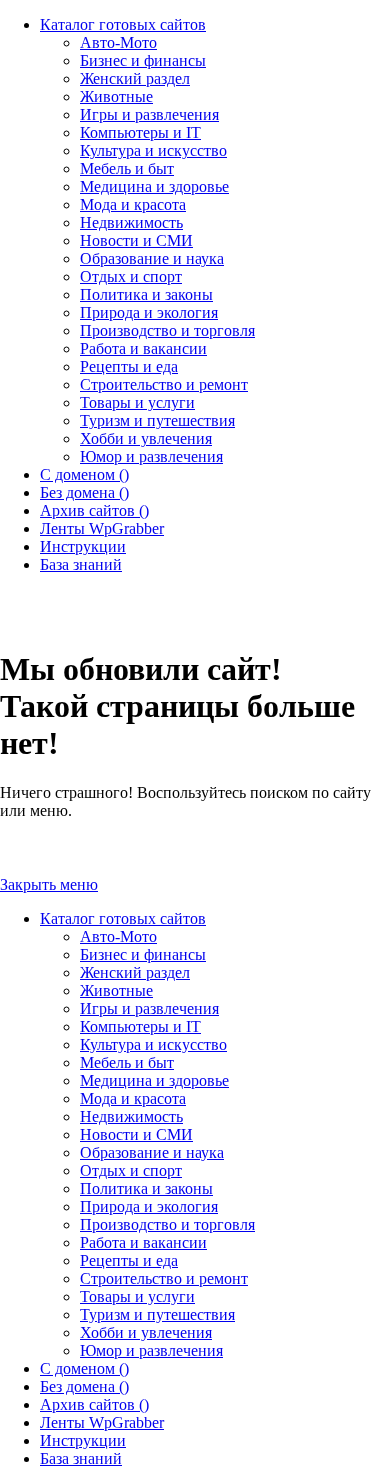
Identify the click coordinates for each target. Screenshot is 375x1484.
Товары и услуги (137, 1296)
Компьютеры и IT (140, 1026)
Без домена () (84, 1386)
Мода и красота (133, 1098)
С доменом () (84, 1368)
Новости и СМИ (136, 1134)
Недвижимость (131, 1116)
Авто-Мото (118, 936)
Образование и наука (152, 1152)
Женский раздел (135, 972)
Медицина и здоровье (154, 1080)
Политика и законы (146, 1188)
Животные (116, 990)
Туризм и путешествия (157, 1314)
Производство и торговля (167, 1224)
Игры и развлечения (149, 1008)
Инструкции (83, 1440)
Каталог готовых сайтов (123, 918)
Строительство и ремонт (164, 1278)
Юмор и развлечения (151, 1350)
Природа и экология (149, 1206)
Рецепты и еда (129, 1260)
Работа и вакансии (143, 1242)
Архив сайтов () (94, 1404)
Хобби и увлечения (146, 1332)
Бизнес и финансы (143, 954)
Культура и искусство (153, 1044)
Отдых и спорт (131, 1170)
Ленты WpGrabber (102, 1422)
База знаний (81, 1458)
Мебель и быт (127, 1062)
